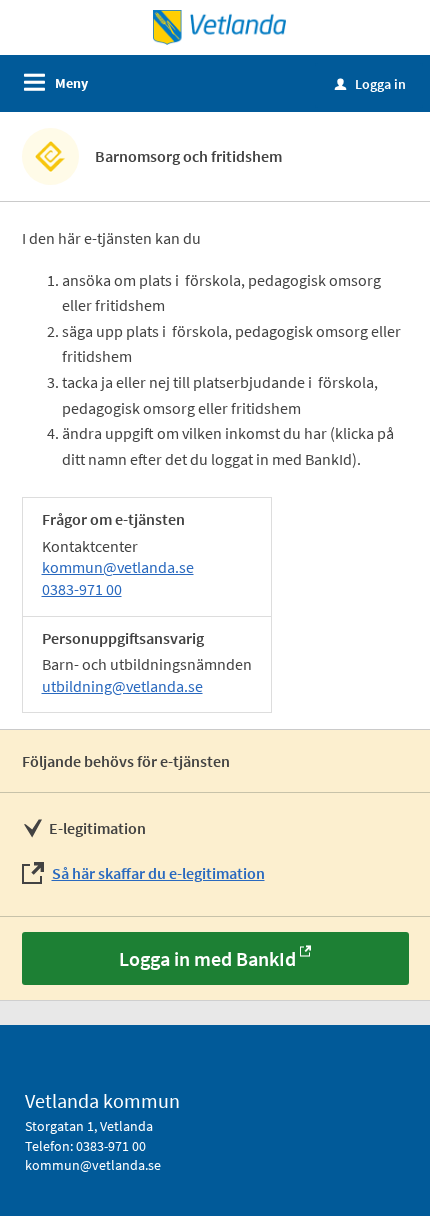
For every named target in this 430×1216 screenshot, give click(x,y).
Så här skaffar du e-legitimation (158, 873)
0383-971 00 (82, 589)
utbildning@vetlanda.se (122, 686)
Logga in (370, 84)
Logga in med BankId (207, 958)
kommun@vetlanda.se (118, 567)
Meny (71, 83)
